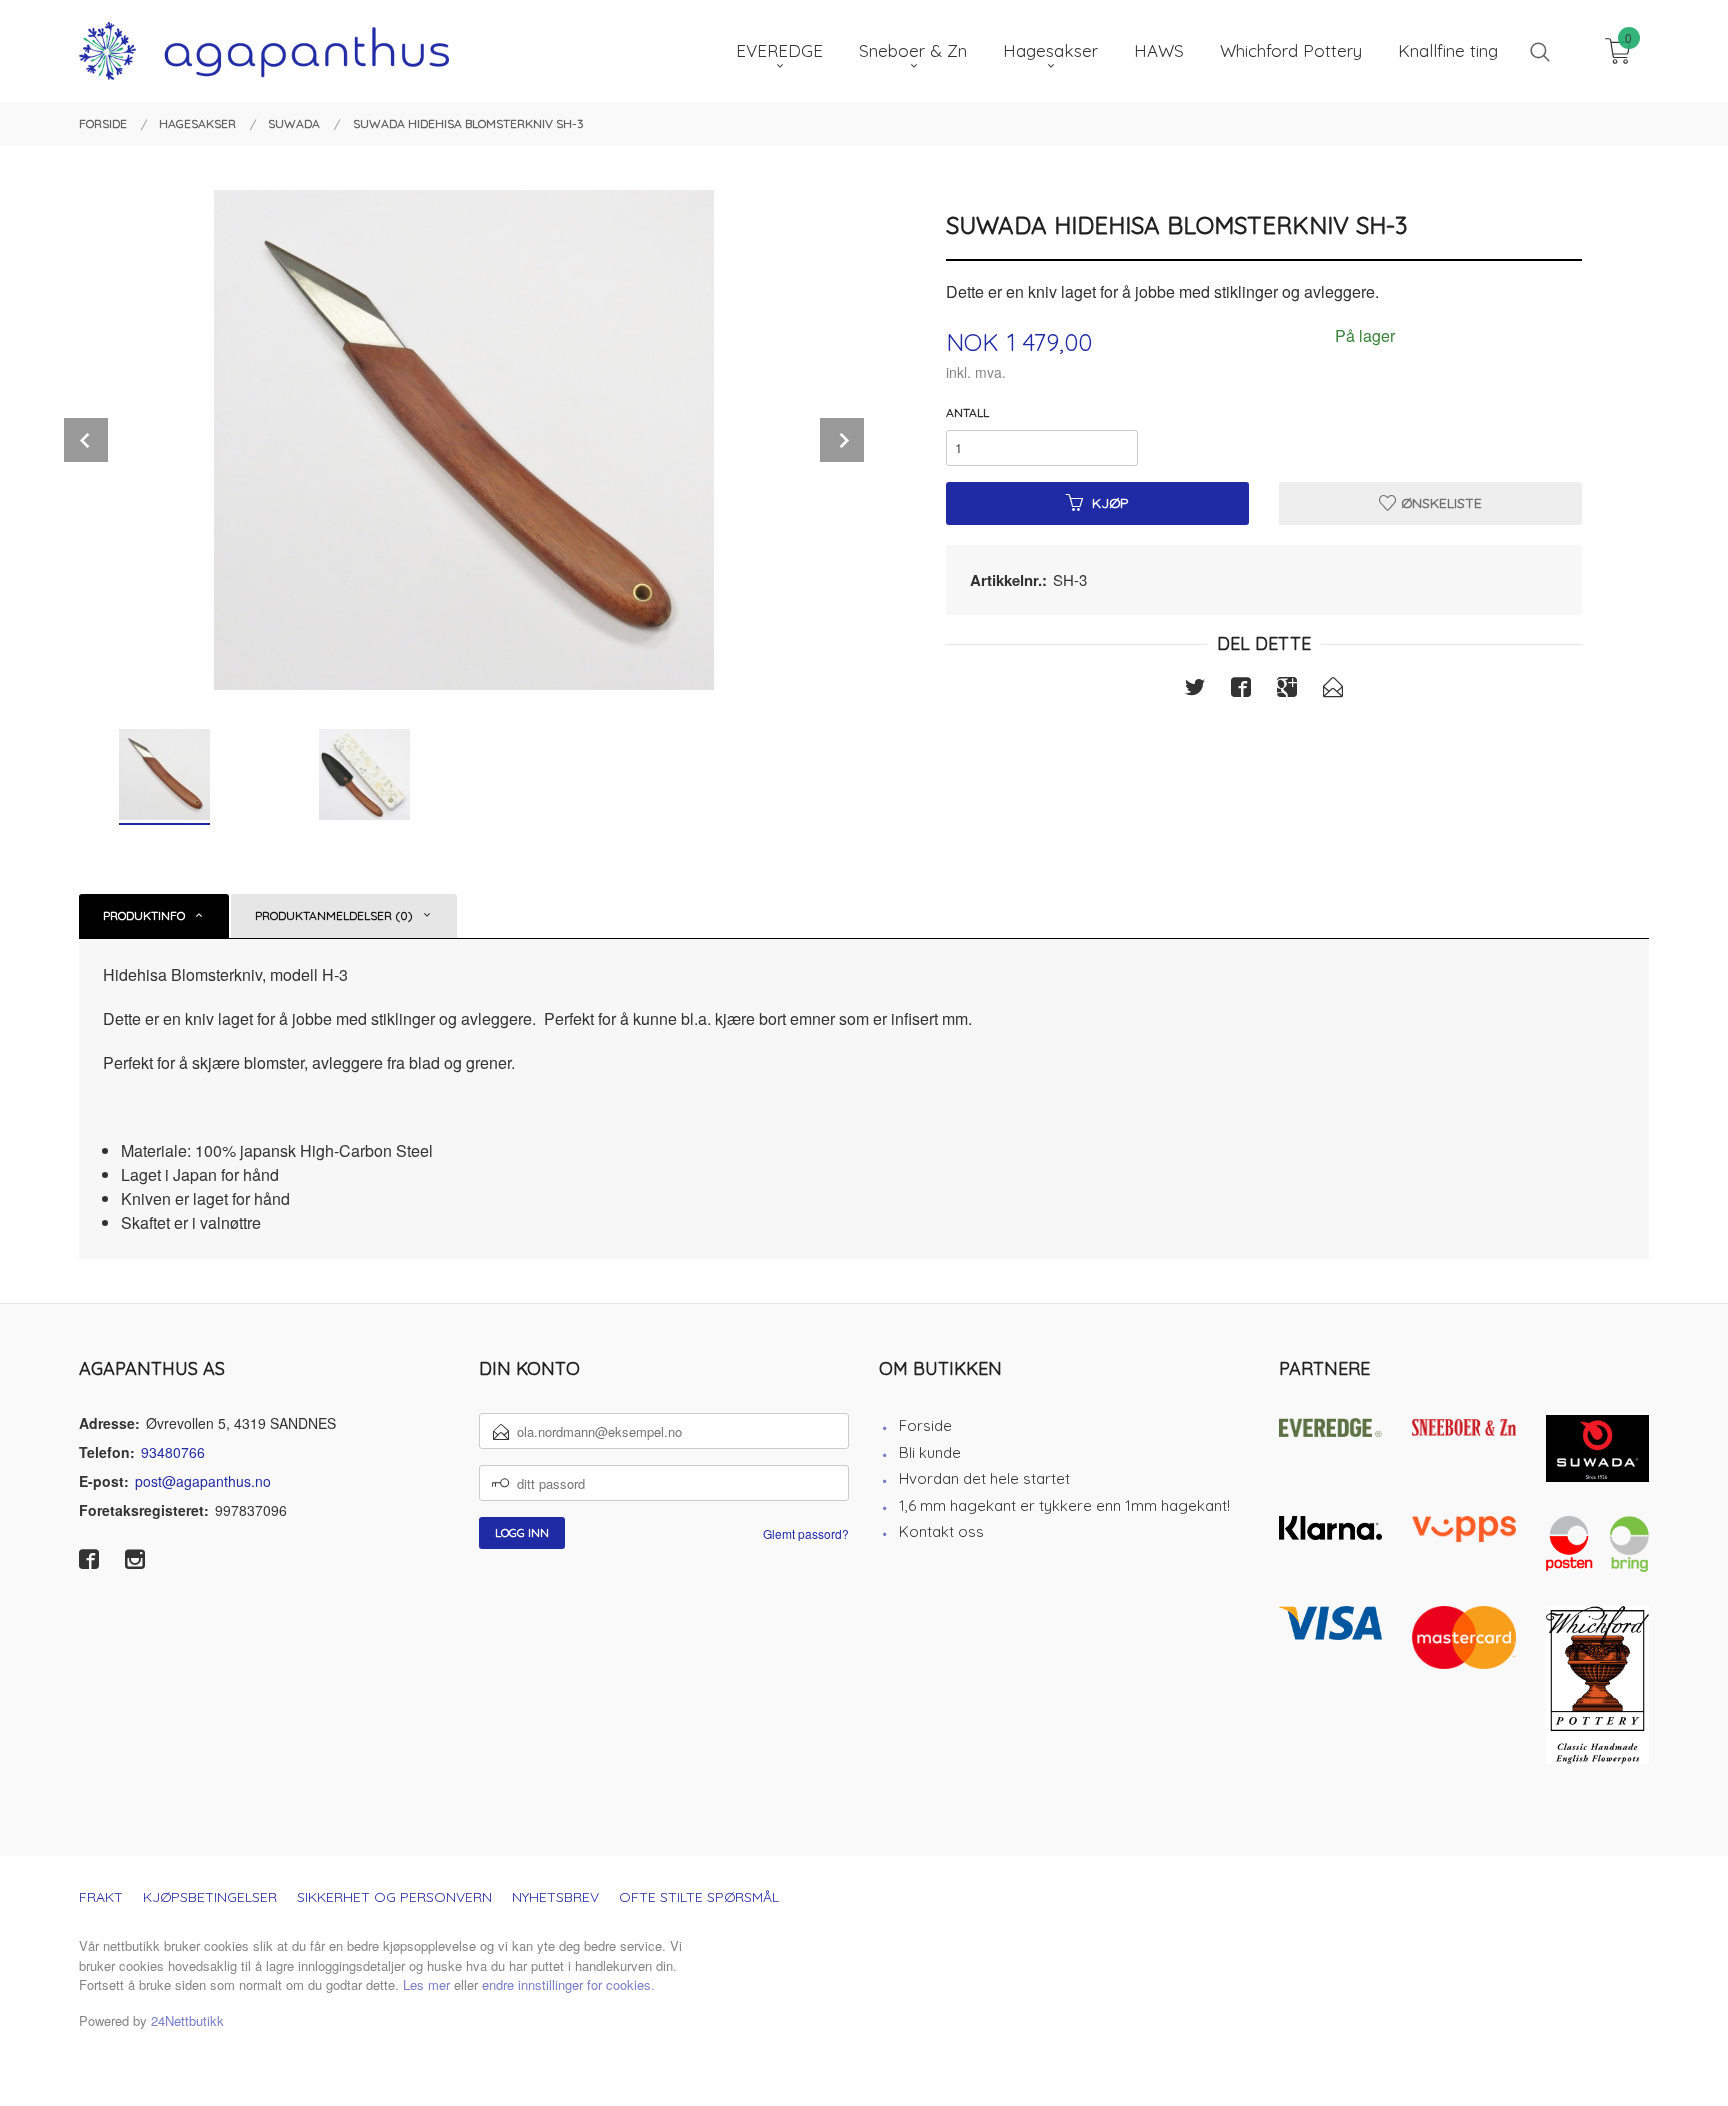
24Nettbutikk (187, 2020)
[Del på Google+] (1287, 690)
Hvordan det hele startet (984, 1478)
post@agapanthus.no (203, 1481)
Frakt (101, 1897)
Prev (86, 440)
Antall (967, 412)
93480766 (173, 1452)
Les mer (426, 1984)
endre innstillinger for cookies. (568, 1984)
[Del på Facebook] (1241, 690)
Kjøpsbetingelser (210, 1897)
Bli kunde (930, 1452)
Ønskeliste (1439, 503)
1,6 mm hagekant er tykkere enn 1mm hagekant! (1064, 1505)
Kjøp (1110, 503)
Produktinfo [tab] (144, 915)
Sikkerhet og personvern (394, 1897)
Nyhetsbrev (555, 1897)
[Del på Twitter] (1195, 690)
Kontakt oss (941, 1531)
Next (842, 440)
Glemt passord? (806, 1533)
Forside (925, 1425)
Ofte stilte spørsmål (699, 1897)
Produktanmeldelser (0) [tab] (334, 915)
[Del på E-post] (1333, 690)
